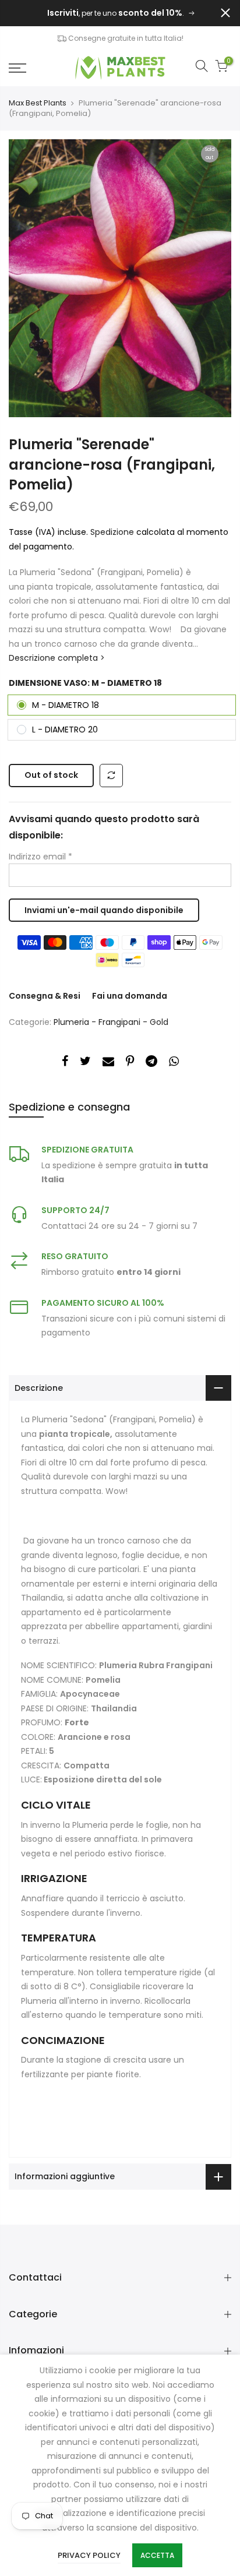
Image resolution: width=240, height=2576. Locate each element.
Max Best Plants (38, 103)
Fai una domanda (130, 996)
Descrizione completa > (57, 658)
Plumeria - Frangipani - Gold (111, 1022)
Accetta (157, 2555)
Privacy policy (89, 2555)
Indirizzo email (40, 857)
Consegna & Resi (45, 996)
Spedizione (113, 532)
